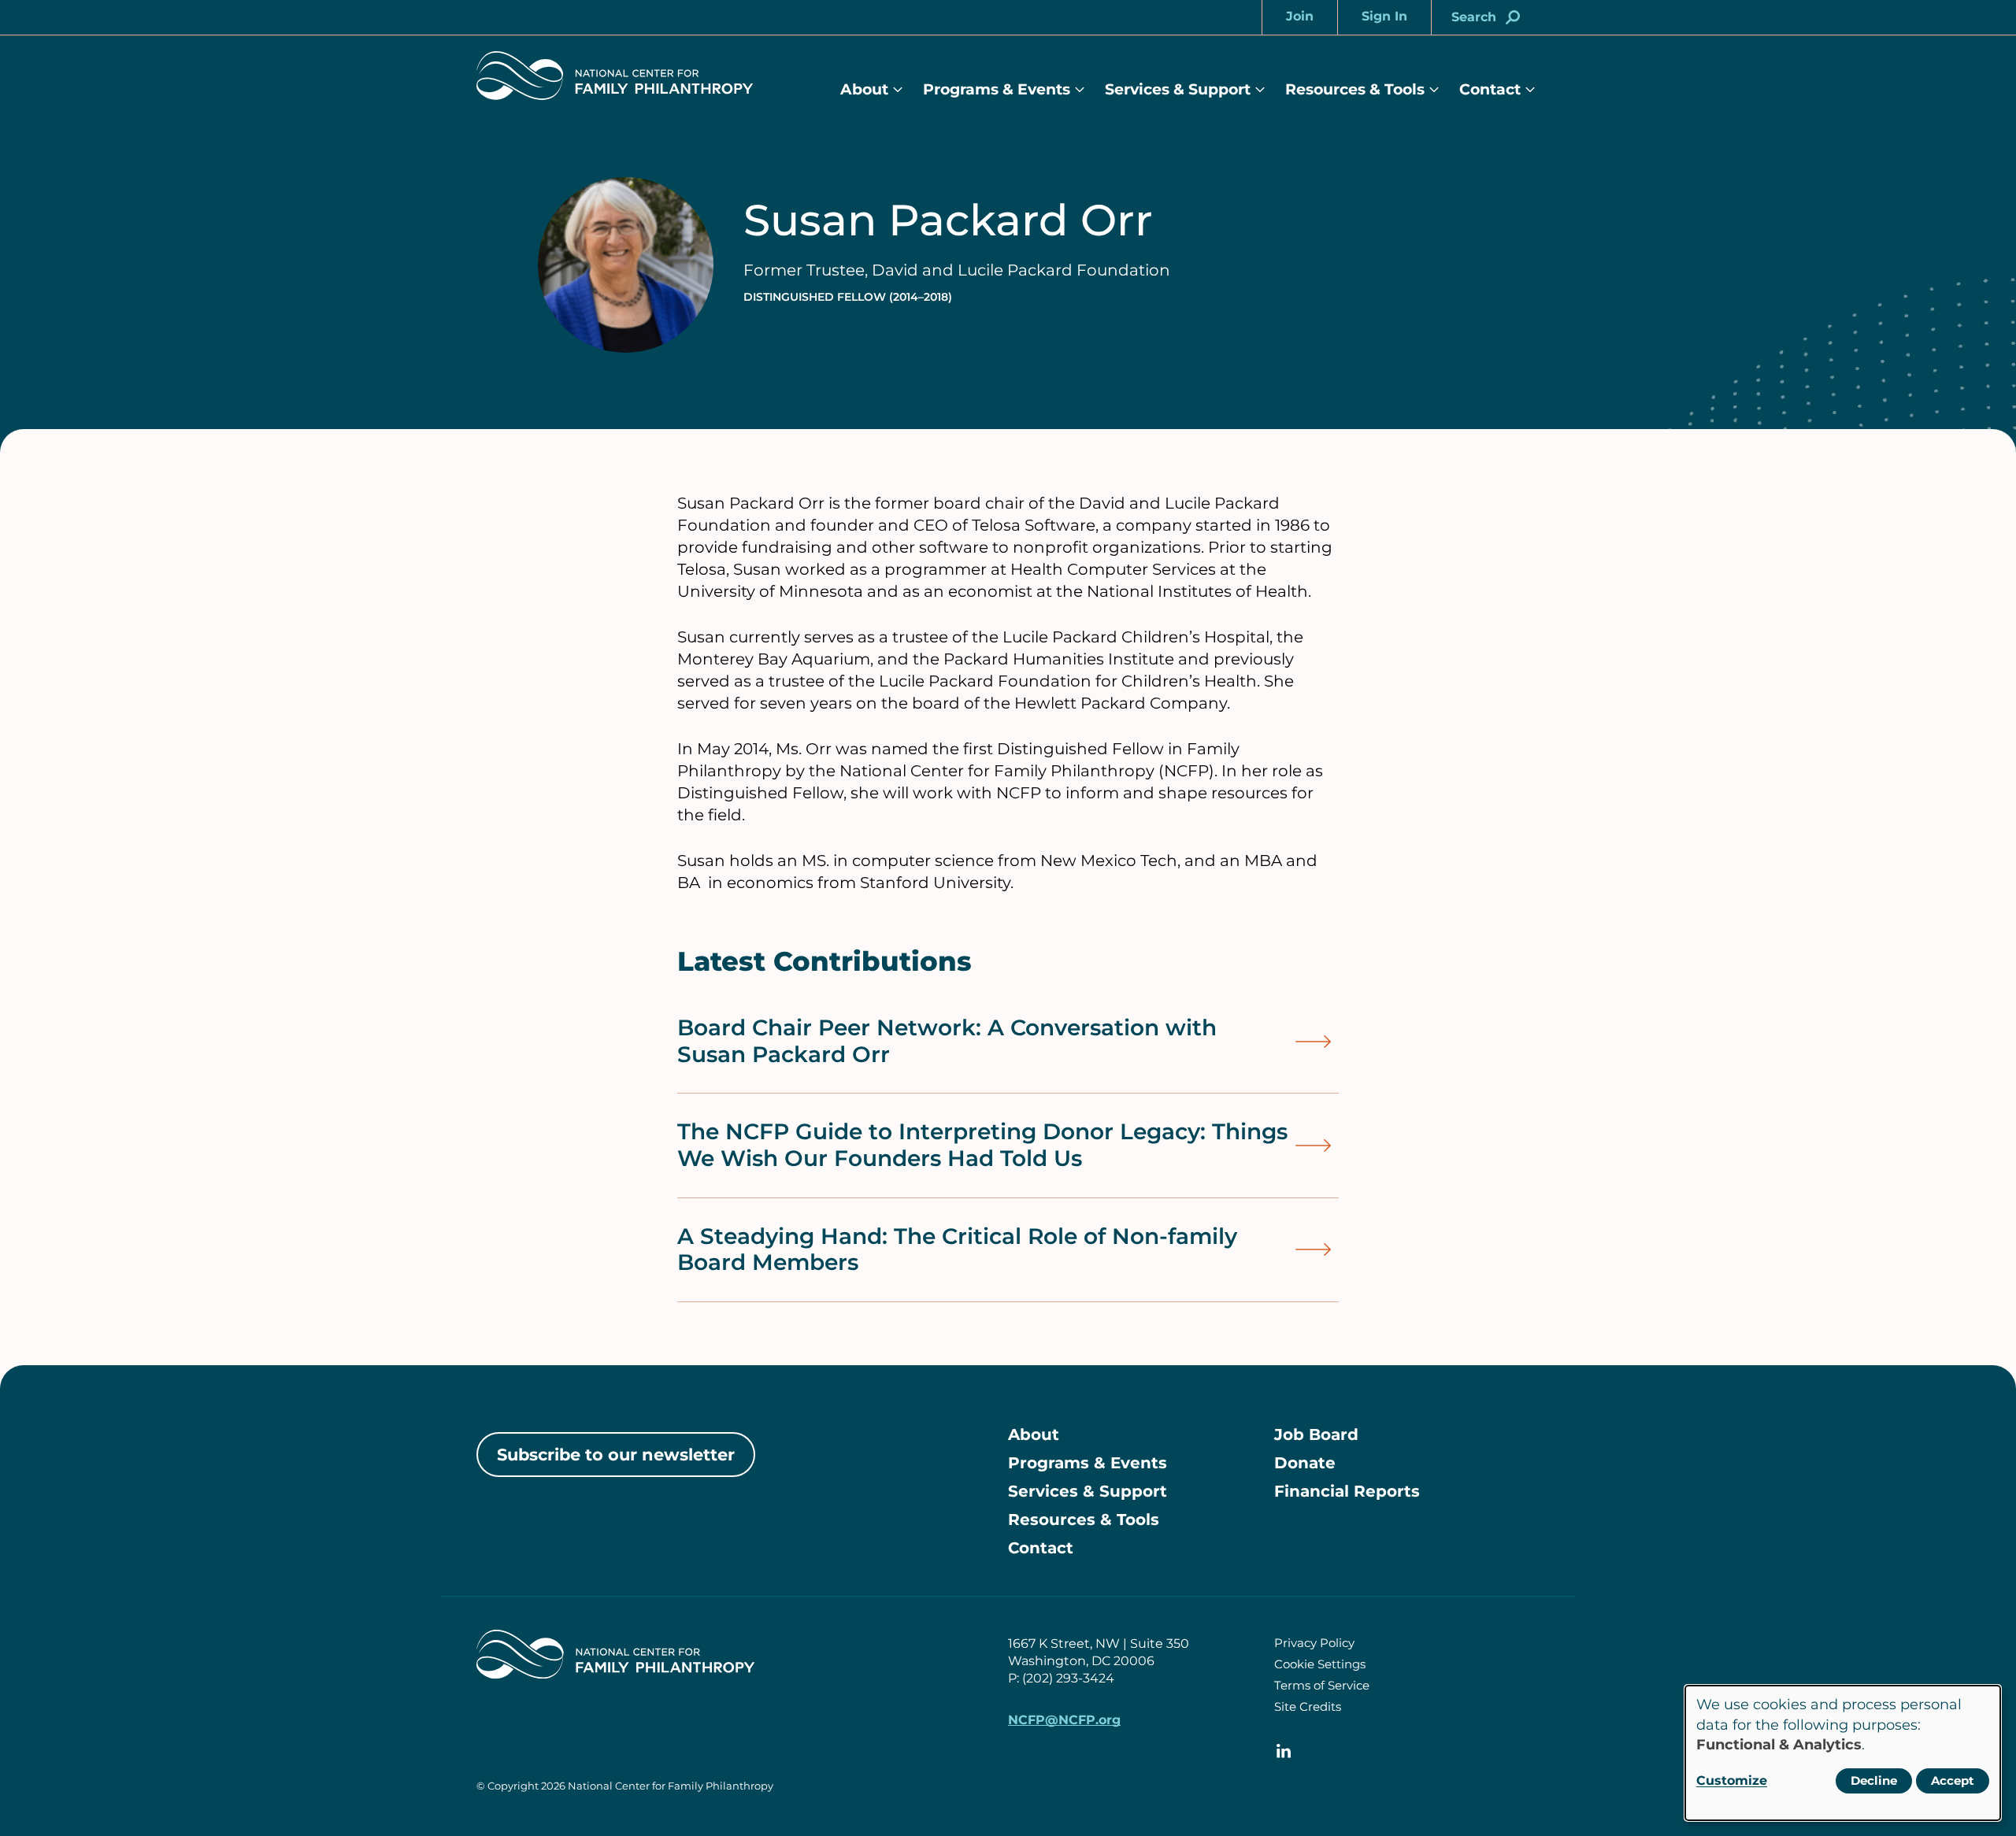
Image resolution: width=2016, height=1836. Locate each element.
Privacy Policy (1314, 1643)
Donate (1305, 1463)
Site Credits (1308, 1706)
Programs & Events (997, 89)
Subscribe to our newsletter (616, 1455)
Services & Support (1178, 89)
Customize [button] (1732, 1780)
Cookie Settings (1320, 1664)
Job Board (1316, 1434)
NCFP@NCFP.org (1064, 1720)
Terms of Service (1322, 1685)
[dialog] (1843, 1753)
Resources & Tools (1355, 89)
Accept (1953, 1780)
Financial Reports (1347, 1491)
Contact (1490, 89)
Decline (1874, 1780)
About (864, 89)
